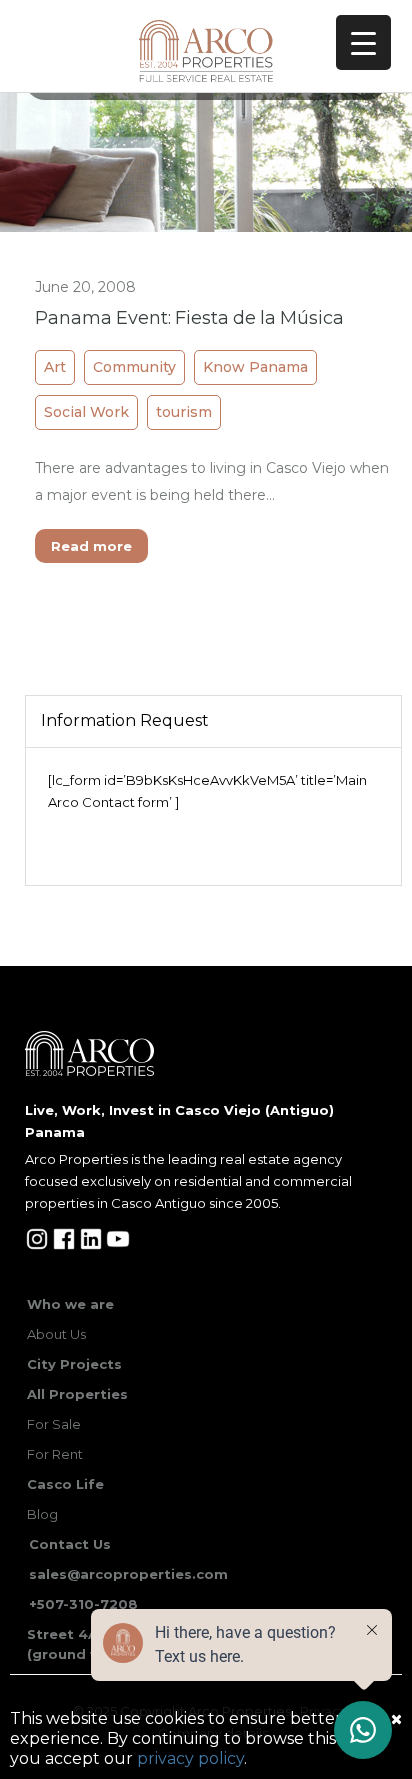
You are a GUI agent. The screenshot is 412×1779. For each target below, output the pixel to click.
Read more (91, 546)
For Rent (55, 1454)
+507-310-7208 (83, 1604)
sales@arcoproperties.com (128, 1574)
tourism (184, 412)
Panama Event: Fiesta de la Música (189, 318)
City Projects (74, 1364)
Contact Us (70, 1544)
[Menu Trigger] (363, 42)
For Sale (54, 1424)
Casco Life (65, 1484)
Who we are (70, 1304)
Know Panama (255, 367)
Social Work (86, 412)
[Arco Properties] (206, 51)
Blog (42, 1514)
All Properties (77, 1394)
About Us (56, 1334)
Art (55, 367)
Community (134, 367)
